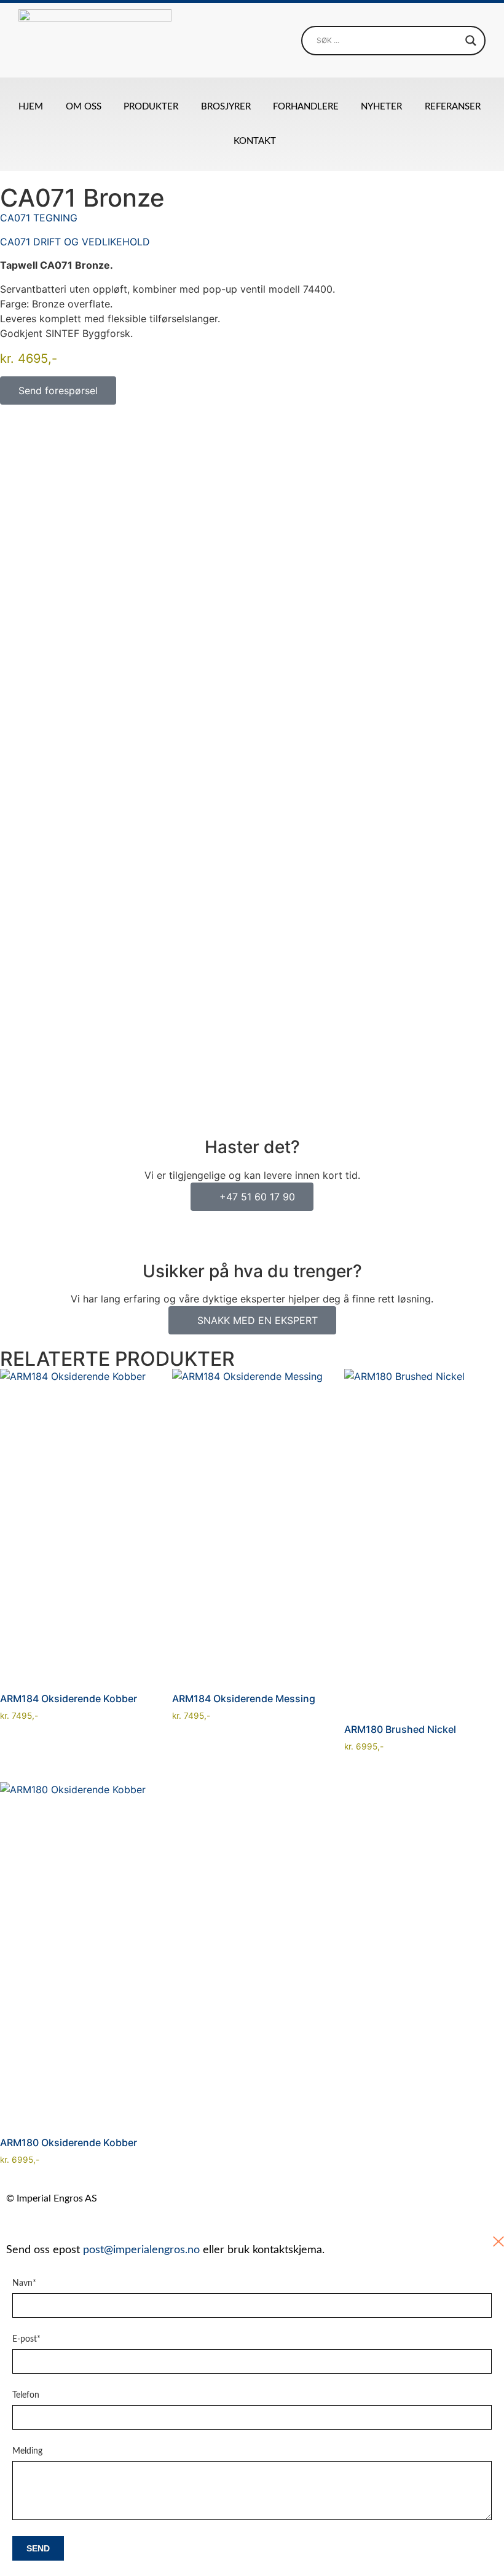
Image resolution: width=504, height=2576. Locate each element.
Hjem (31, 107)
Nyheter (381, 107)
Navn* (24, 2283)
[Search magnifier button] (471, 41)
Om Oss (84, 107)
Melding (27, 2451)
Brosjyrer (226, 107)
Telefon (26, 2395)
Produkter (151, 107)
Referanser (453, 107)
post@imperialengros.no (141, 2250)
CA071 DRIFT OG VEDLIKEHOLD (75, 242)
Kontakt (255, 141)
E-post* (26, 2339)
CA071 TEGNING (39, 218)
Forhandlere (306, 107)
